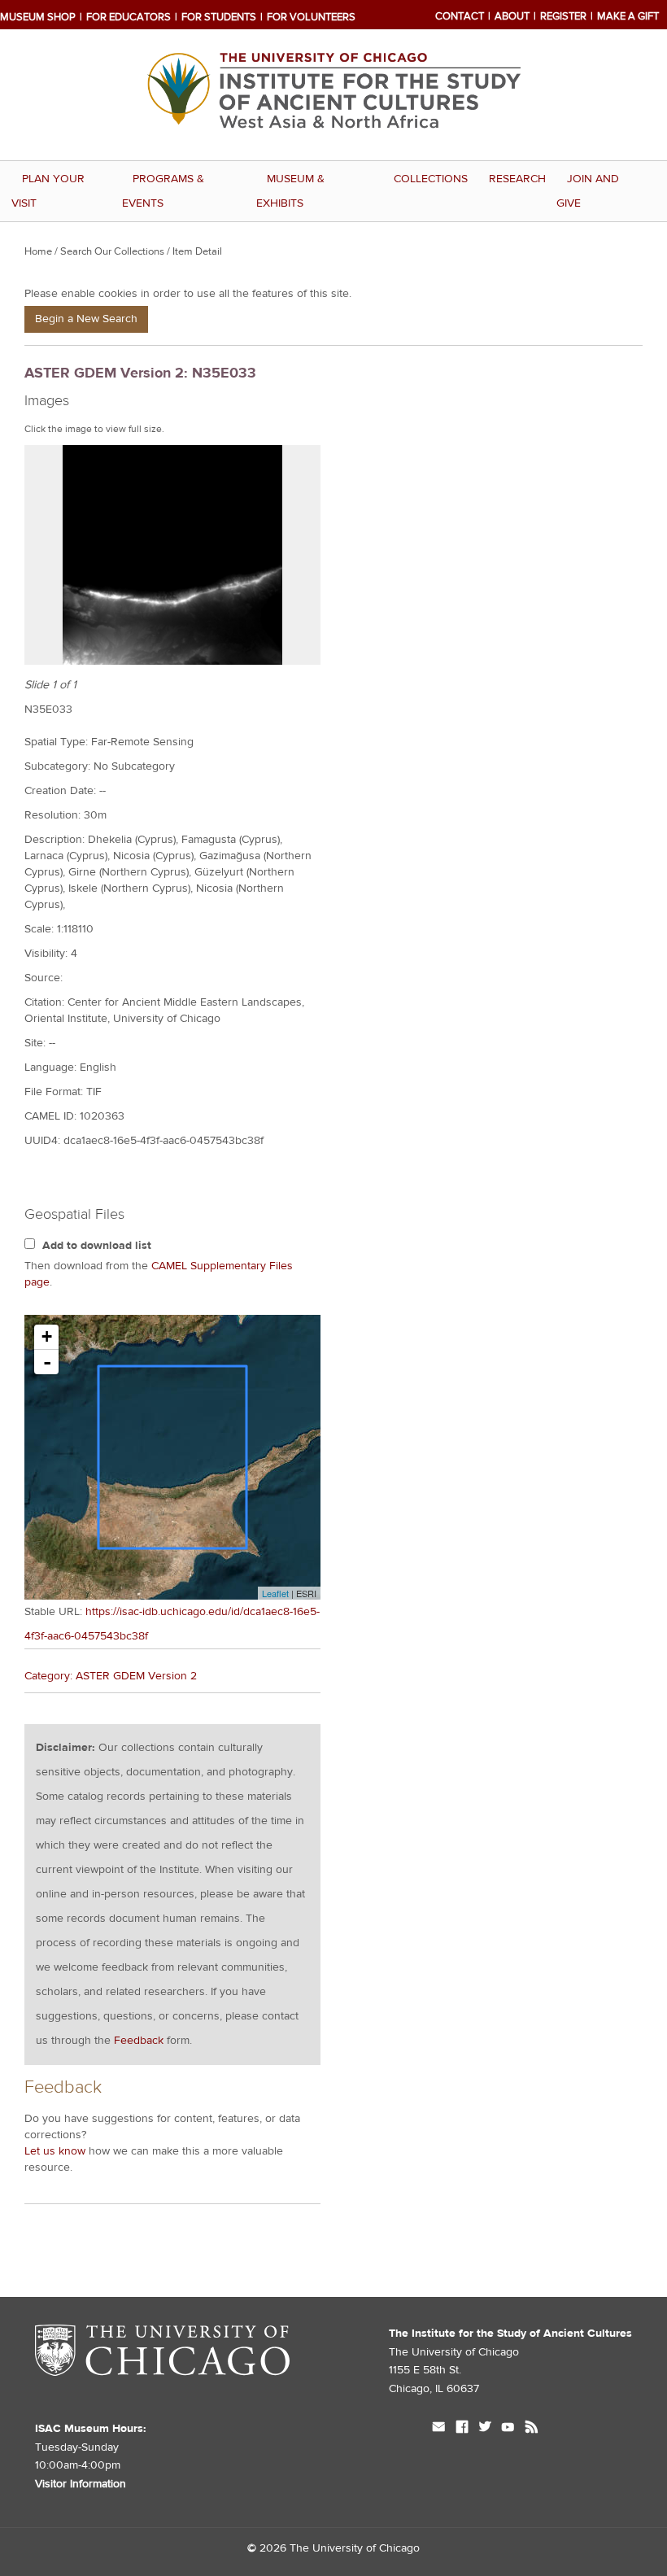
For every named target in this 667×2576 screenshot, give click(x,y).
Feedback (139, 2041)
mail (439, 2429)
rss (532, 2429)
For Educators (129, 17)
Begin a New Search (86, 319)
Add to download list (97, 1246)
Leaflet (275, 1593)
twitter (485, 2429)
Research (517, 179)
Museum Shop (38, 17)
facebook (462, 2429)
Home (38, 251)
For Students (219, 17)
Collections (431, 179)
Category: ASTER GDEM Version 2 (111, 1676)
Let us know (55, 2151)
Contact (460, 16)
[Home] (333, 148)
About (512, 16)
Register (563, 16)
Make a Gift (628, 16)
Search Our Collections (112, 251)
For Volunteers (311, 17)
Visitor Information (81, 2484)
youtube (508, 2429)
